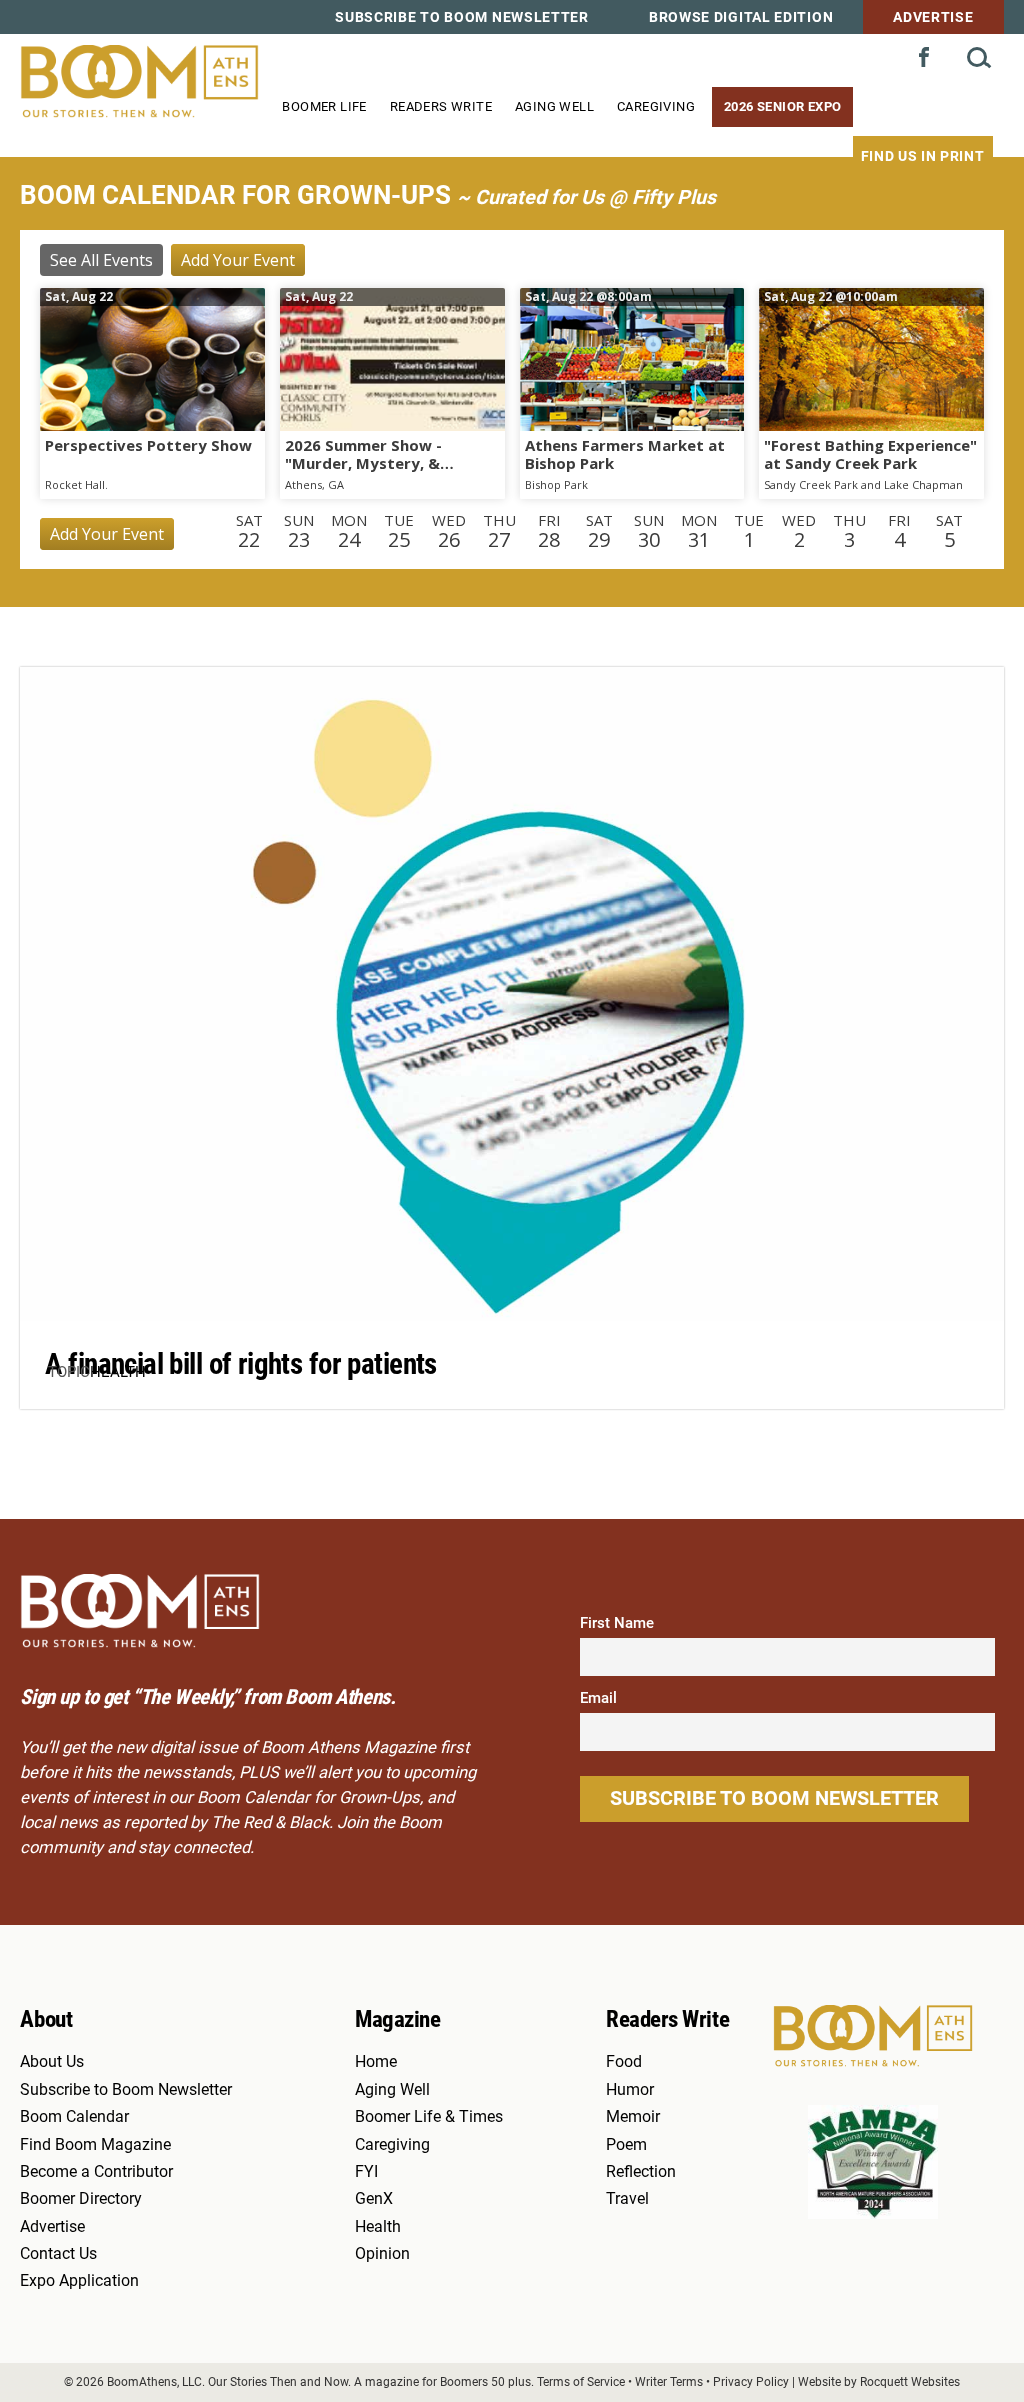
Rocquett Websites (910, 2381)
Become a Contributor (96, 2172)
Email (598, 1698)
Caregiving (656, 106)
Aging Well (554, 106)
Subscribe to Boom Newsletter (462, 17)
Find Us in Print (923, 156)
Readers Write (441, 106)
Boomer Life (324, 106)
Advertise (933, 17)
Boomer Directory (81, 2199)
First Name (617, 1623)
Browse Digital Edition (741, 17)
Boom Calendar (74, 2117)
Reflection (641, 2172)
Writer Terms (669, 2381)
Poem (626, 2145)
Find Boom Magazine (95, 2145)
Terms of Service (581, 2381)
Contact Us (58, 2254)
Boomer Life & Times (429, 2117)
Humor (630, 2090)
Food (624, 2062)
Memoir (633, 2117)
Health (118, 1372)
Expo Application (79, 2281)
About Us (52, 2062)
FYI (366, 2172)
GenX (374, 2199)
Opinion (382, 2254)
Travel (627, 2199)
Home (376, 2062)
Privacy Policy (751, 2381)
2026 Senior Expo (782, 106)
